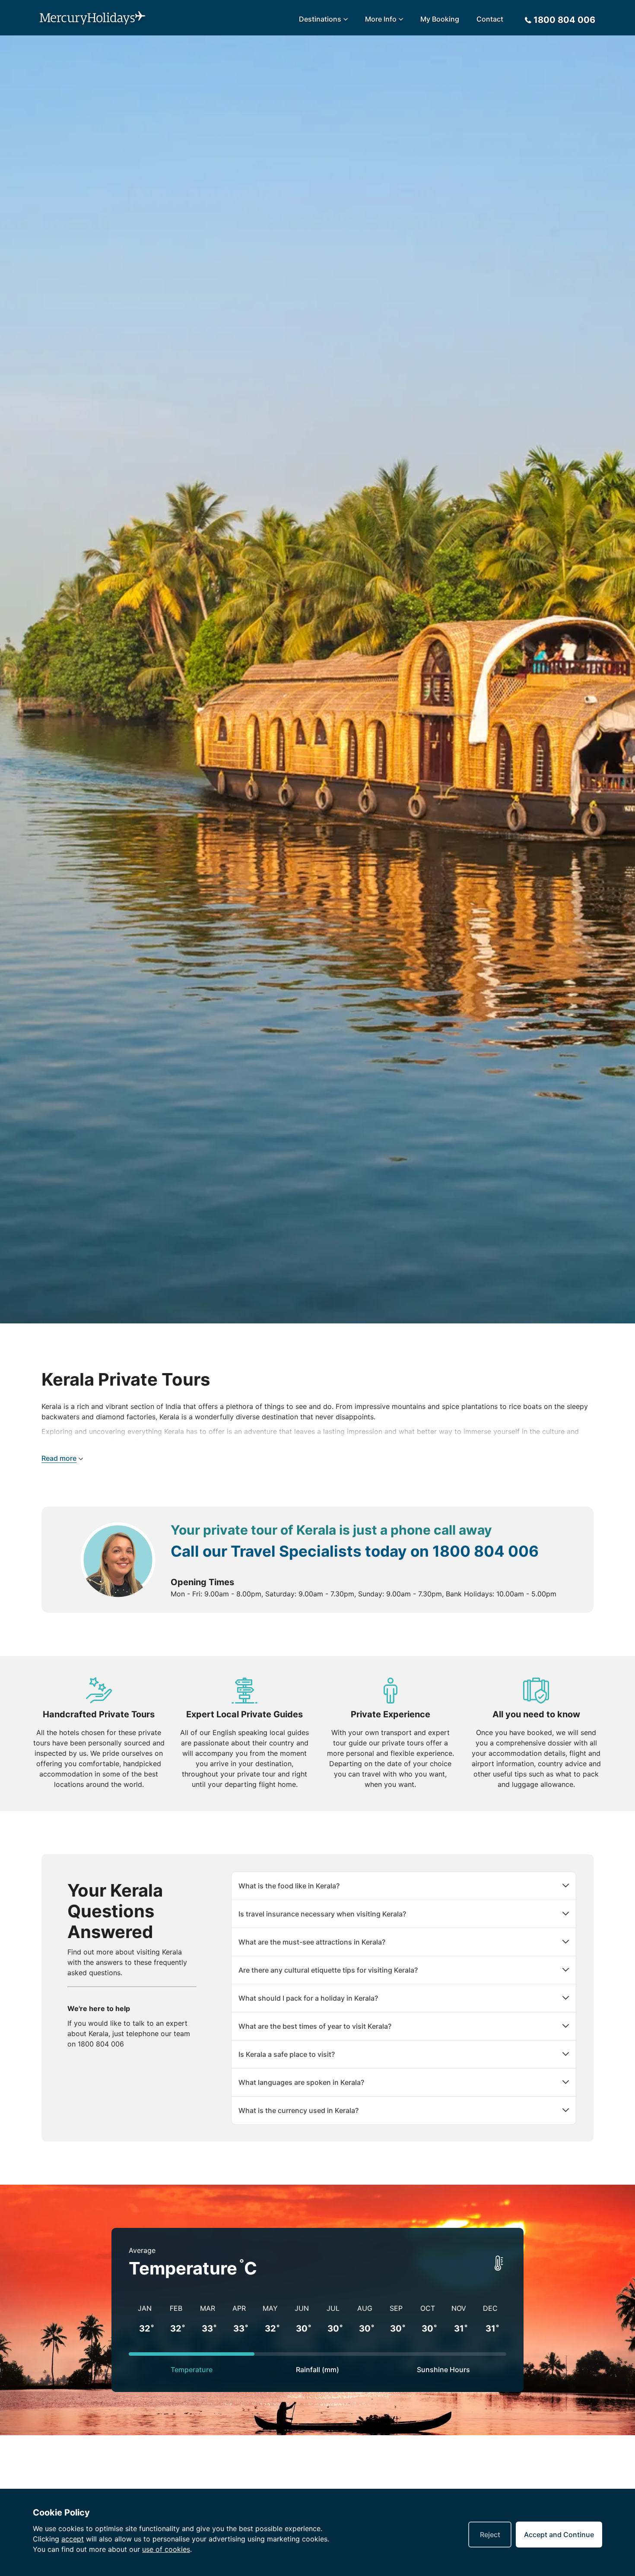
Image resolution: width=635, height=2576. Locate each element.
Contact (490, 19)
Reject (490, 2535)
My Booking (440, 19)
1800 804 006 (486, 1551)
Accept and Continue (559, 2535)
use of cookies (166, 2549)
